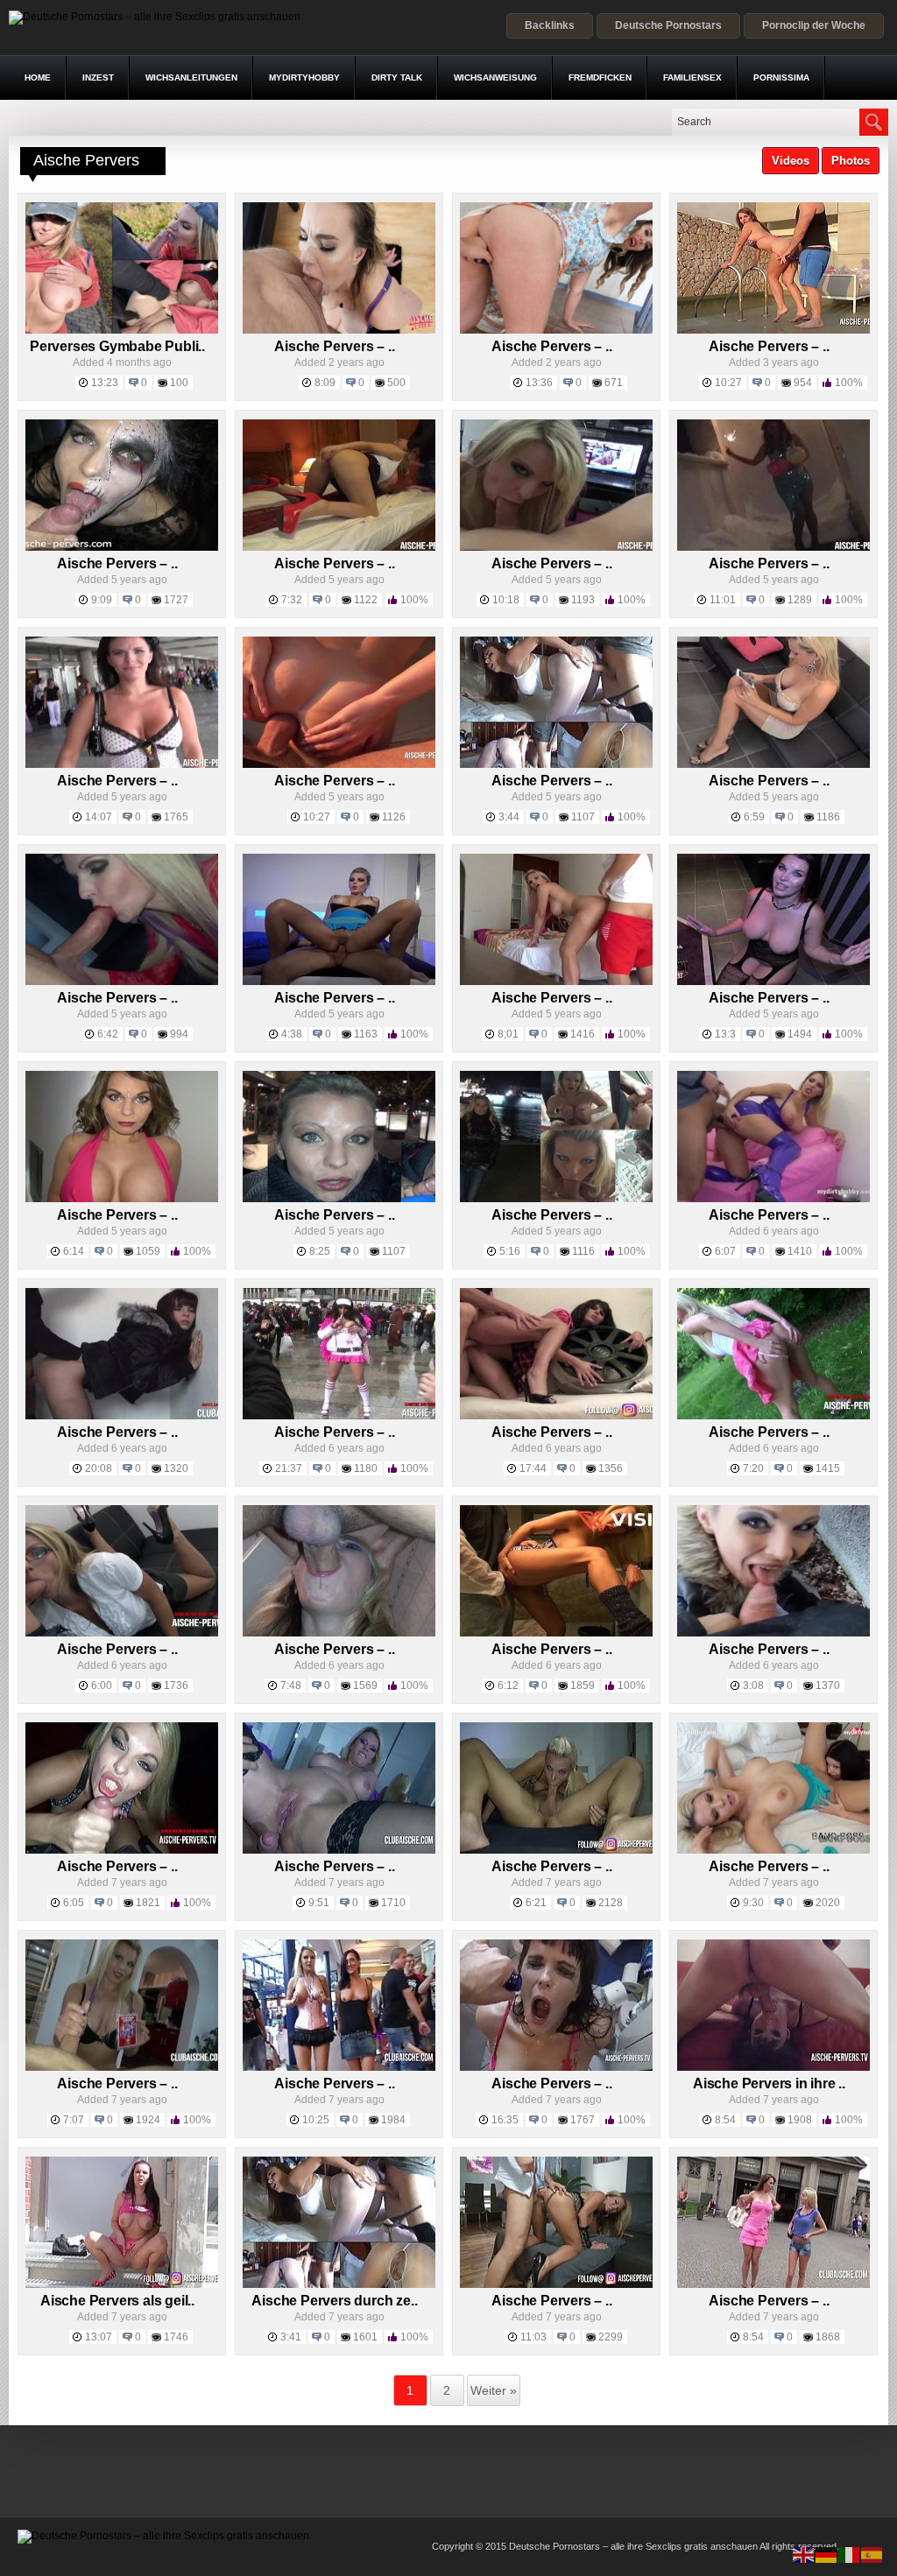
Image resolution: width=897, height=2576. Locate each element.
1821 (148, 1903)
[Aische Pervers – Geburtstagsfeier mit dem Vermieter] (122, 982)
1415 (828, 1468)
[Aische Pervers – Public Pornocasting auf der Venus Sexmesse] (339, 2067)
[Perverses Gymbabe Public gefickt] (122, 330)
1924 (148, 2120)
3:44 (509, 817)
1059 (148, 1251)
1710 (393, 1903)
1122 (366, 600)
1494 (800, 1034)
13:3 (725, 1034)
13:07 (99, 2337)
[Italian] (850, 2554)
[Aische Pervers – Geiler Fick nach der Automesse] (556, 1416)
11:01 (723, 600)
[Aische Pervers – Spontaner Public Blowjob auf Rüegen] (773, 1633)
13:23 (105, 383)
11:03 (533, 2337)
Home (38, 77)
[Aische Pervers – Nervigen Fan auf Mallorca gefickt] (122, 764)
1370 (828, 1686)
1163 (366, 1034)
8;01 (508, 1034)
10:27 (728, 383)
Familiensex (692, 77)
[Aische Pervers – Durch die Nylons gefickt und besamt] (556, 764)
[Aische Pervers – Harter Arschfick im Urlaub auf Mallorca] (556, 982)
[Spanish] (872, 2554)
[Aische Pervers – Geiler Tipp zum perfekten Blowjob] (122, 2067)
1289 (800, 600)
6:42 (108, 1034)
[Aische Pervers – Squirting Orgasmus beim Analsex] (339, 982)
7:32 (292, 600)
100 (179, 383)
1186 (828, 817)
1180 (366, 1468)
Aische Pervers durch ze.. (334, 2301)
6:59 (754, 817)
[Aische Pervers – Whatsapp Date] (773, 764)
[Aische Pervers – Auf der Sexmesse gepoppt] (122, 1850)
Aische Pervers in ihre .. (769, 2083)
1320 (176, 1468)
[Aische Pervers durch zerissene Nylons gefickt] (339, 2284)
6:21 (536, 1903)
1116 (583, 1251)
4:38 (292, 1034)
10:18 (506, 600)
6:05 (74, 1903)
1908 (800, 2120)
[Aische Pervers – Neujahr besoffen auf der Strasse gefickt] (773, 547)
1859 (583, 1686)
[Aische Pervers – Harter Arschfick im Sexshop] (773, 982)
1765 (176, 817)
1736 (176, 1686)
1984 (393, 2120)
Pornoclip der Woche (814, 25)
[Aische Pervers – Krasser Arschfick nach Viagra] (556, 2284)
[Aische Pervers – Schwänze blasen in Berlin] (339, 1199)
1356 (611, 1468)
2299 (611, 2337)
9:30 (753, 1903)
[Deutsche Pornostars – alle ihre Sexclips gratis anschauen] (155, 17)
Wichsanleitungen (191, 77)
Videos (791, 161)
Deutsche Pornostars (668, 25)
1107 (583, 817)
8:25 (320, 1251)
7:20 (753, 1468)
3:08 (753, 1686)
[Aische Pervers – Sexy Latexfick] (773, 1199)
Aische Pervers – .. (334, 346)
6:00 (102, 1686)
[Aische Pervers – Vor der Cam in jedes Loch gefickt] (556, 547)
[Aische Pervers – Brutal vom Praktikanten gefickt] (339, 1633)
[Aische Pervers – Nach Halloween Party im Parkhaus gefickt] (122, 547)
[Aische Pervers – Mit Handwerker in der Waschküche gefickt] (556, 1633)
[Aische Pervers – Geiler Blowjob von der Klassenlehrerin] (122, 1633)
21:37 (289, 1468)
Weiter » (494, 2390)
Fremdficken (600, 77)
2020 (828, 1903)
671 (614, 383)
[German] (827, 2554)
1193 (583, 600)
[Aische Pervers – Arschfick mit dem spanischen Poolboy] (339, 764)
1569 (365, 1686)
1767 (583, 2120)
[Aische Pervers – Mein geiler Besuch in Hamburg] (556, 1199)
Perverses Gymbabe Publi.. (117, 346)
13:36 (539, 383)
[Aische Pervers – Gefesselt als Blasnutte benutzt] (339, 330)
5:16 (510, 1251)
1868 (828, 2337)
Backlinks (550, 25)
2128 (611, 1903)
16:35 (505, 2120)
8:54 (725, 2120)
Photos (851, 161)
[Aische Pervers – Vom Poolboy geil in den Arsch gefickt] (773, 330)
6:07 (725, 1251)
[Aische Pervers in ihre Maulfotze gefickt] (773, 2067)
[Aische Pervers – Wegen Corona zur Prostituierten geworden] (339, 547)
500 (396, 383)
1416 (583, 1034)
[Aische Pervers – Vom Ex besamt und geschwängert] (339, 1850)
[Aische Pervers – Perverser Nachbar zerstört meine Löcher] (556, 330)
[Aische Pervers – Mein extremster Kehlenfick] (556, 1850)
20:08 (99, 1468)
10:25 (316, 2120)
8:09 (325, 383)
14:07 (99, 817)
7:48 (291, 1686)
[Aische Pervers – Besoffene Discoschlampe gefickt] (556, 2067)
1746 (176, 2337)
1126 (394, 817)
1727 (176, 600)
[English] (804, 2554)
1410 (800, 1251)
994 (179, 1034)
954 (803, 383)
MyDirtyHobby (304, 77)
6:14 (74, 1251)
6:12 (508, 1686)
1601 (365, 2337)
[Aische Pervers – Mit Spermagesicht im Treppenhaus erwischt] (122, 1199)
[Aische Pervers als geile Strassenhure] (122, 2284)
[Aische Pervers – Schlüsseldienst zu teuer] (122, 1416)
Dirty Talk (397, 77)
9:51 (319, 1903)
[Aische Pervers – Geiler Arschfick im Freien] (773, 1416)
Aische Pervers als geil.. (117, 2301)
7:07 (74, 2120)
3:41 (291, 2337)
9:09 (102, 600)
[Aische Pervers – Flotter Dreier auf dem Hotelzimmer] (773, 1850)
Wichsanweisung (495, 77)
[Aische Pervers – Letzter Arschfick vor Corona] (339, 1416)
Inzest (98, 77)
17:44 (533, 1468)
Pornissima (781, 77)
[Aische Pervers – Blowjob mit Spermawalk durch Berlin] (773, 2284)
